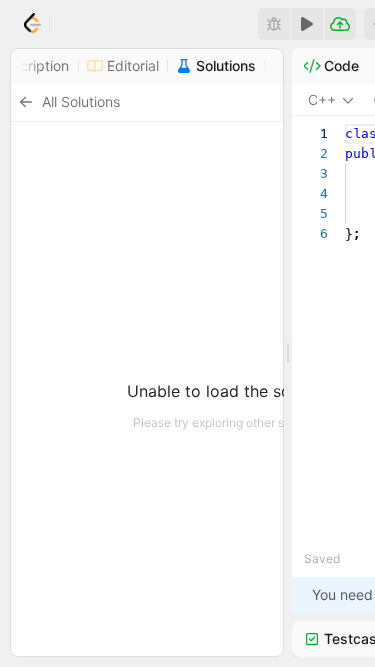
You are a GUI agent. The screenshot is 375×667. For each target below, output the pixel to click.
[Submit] (340, 24)
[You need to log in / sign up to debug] (274, 24)
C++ (322, 99)
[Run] (307, 24)
